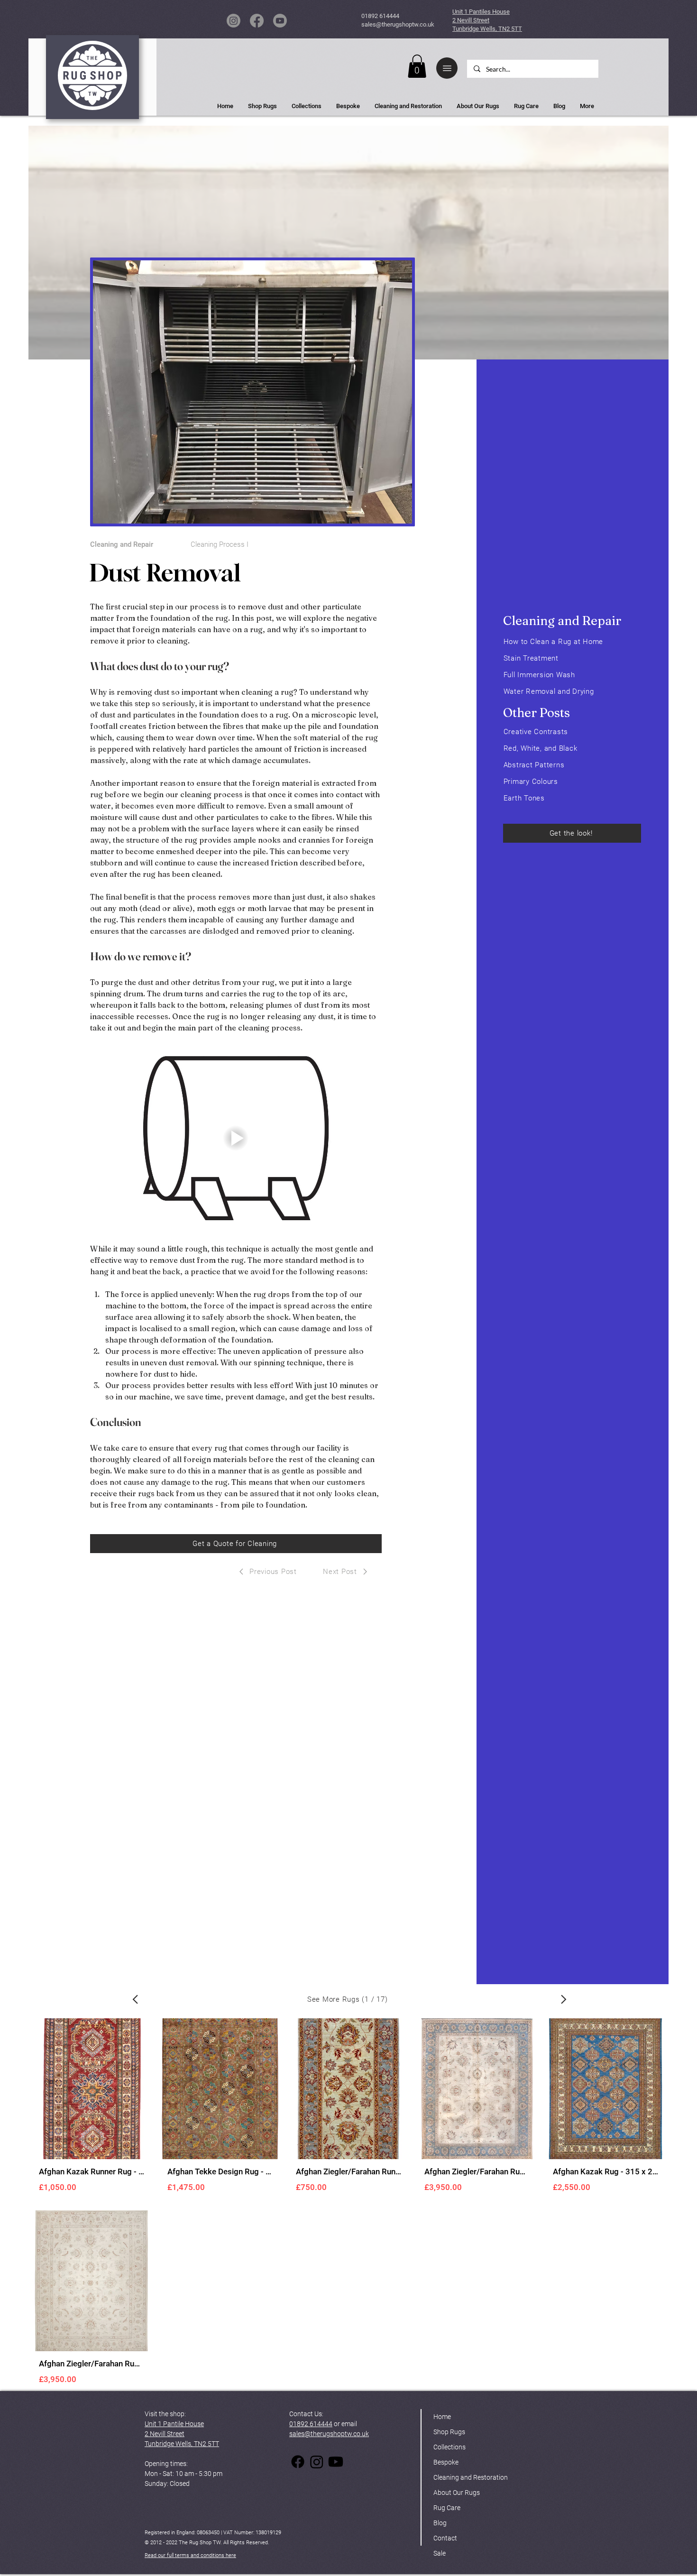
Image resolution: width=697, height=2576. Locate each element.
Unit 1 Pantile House (174, 2424)
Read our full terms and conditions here (190, 2555)
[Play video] (236, 1138)
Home (442, 2417)
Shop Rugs (449, 2432)
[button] (447, 68)
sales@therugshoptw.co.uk (398, 24)
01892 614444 (380, 16)
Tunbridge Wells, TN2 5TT (182, 2444)
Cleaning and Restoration (471, 2477)
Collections (449, 2447)
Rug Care (447, 2508)
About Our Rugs (457, 2493)
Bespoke (446, 2462)
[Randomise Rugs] (135, 1999)
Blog (440, 2523)
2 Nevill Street (165, 2434)
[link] (417, 66)
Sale (440, 2553)
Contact (445, 2538)
